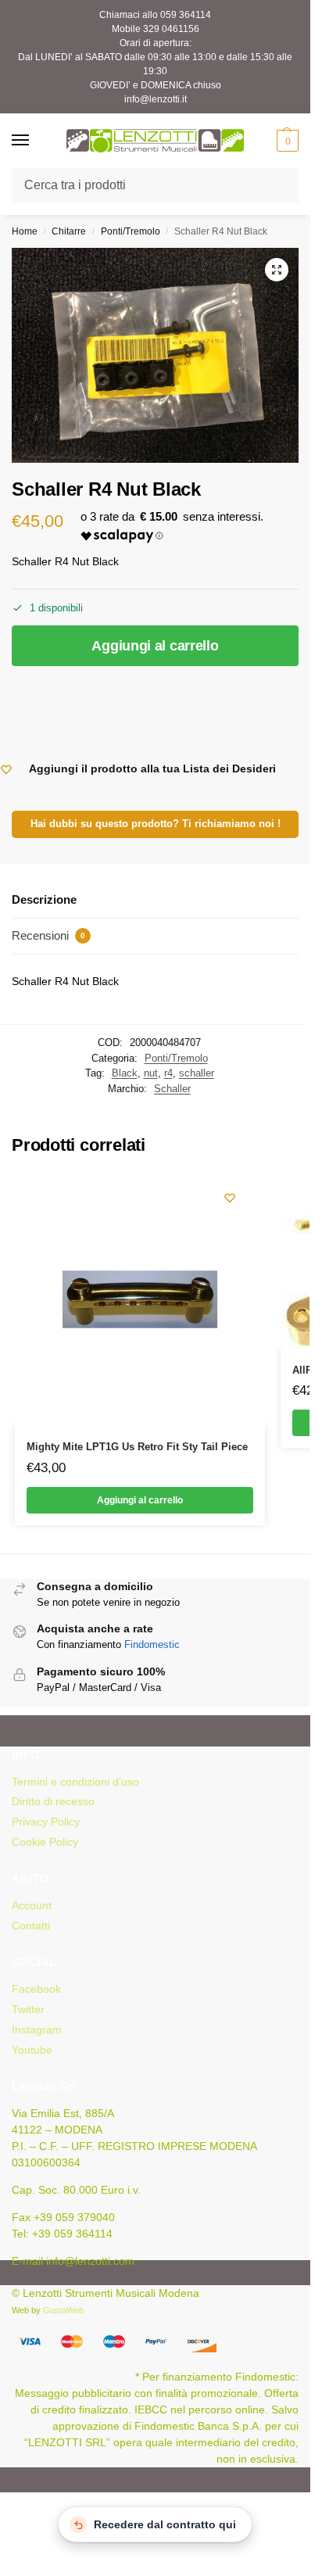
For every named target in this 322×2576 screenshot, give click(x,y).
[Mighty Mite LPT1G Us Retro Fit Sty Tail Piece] (140, 1299)
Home (25, 231)
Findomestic (152, 1644)
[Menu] (35, 141)
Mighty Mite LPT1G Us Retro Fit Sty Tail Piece (137, 1447)
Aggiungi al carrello (155, 646)
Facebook (36, 1989)
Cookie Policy (45, 1842)
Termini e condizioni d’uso (75, 1782)
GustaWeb (63, 2310)
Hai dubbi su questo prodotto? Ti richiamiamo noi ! (156, 824)
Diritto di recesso (53, 1801)
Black (125, 1073)
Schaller (172, 1089)
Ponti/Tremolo (131, 231)
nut (151, 1073)
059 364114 (186, 15)
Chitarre (69, 231)
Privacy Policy (46, 1822)
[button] (286, 141)
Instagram (37, 2030)
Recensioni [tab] (48, 935)
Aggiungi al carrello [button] (140, 1500)
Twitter (28, 2009)
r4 (168, 1073)
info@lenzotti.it (156, 99)
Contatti (31, 1926)
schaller (197, 1073)
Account (32, 1905)
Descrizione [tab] (44, 899)
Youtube (32, 2050)
